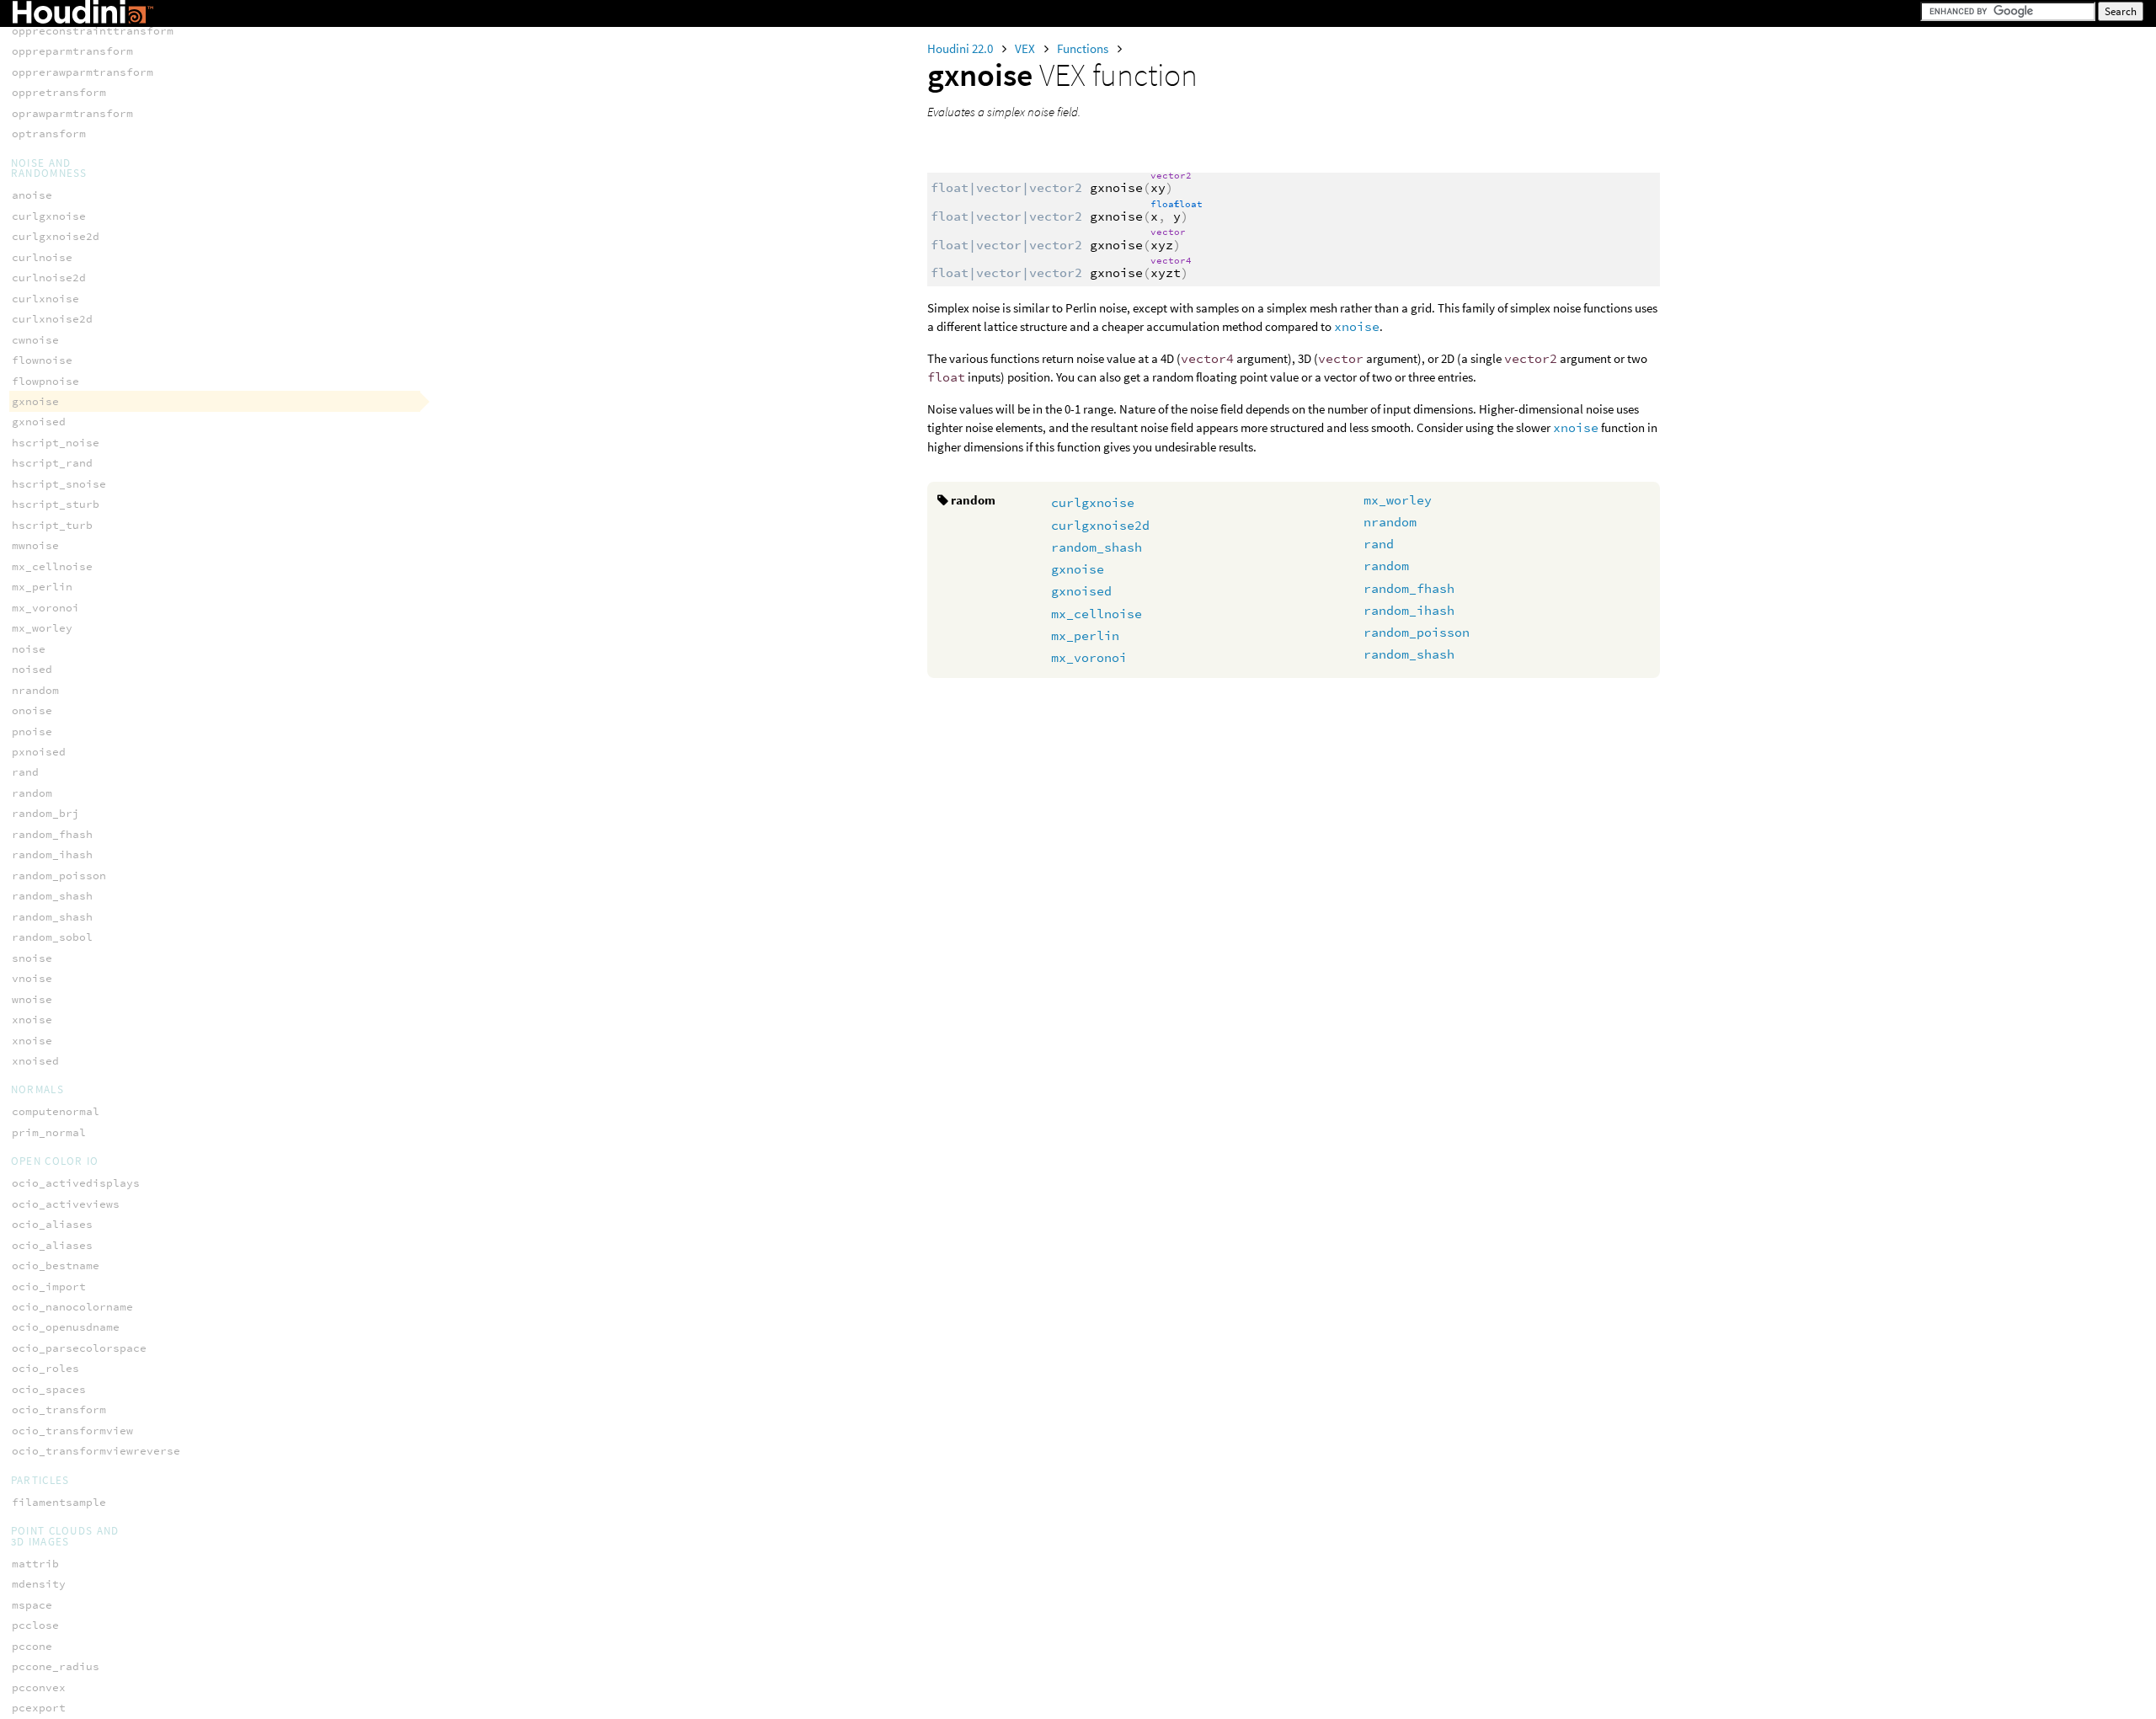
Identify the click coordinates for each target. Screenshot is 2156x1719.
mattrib (35, 1564)
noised (32, 669)
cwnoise (35, 340)
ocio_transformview (72, 1431)
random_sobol (52, 937)
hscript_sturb (56, 504)
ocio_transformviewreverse (96, 1451)
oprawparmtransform (72, 113)
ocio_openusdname (66, 1327)
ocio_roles (45, 1368)
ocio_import (49, 1287)
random (1386, 566)
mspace (32, 1605)
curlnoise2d (49, 278)
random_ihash (1409, 610)
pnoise (32, 731)
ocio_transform (59, 1409)
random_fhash (1409, 588)
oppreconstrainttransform (93, 31)
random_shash (1097, 547)
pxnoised (39, 752)
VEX (1026, 48)
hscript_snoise (59, 484)
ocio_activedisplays (76, 1183)
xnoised (35, 1061)
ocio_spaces (49, 1389)
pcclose (35, 1625)
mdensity (39, 1584)
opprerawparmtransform (83, 72)
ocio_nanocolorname (72, 1307)
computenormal (56, 1111)
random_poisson (1417, 632)
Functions (1084, 48)
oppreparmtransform (72, 51)
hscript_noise (56, 443)
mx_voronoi (1089, 657)
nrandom (1390, 522)
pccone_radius (56, 1666)
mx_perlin (1085, 635)
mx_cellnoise (1097, 614)
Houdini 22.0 (961, 48)
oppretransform (59, 92)
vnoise (32, 978)
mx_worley (1398, 500)
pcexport (39, 1708)
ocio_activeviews (66, 1204)
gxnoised (1081, 591)
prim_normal (49, 1132)
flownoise (42, 360)
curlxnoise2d (52, 319)
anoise (32, 195)
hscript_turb (52, 525)
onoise (32, 710)
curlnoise (42, 257)
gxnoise (1078, 569)
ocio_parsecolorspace (79, 1348)
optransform (49, 133)
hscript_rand (52, 463)
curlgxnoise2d (1100, 525)
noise (29, 649)
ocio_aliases (52, 1224)
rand (1379, 544)
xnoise (1357, 326)
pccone (32, 1646)
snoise (32, 958)
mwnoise (35, 545)
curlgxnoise (1093, 502)
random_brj (45, 813)
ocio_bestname (56, 1265)
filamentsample (59, 1502)
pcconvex (39, 1687)
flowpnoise (45, 381)
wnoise (32, 999)
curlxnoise (45, 299)
